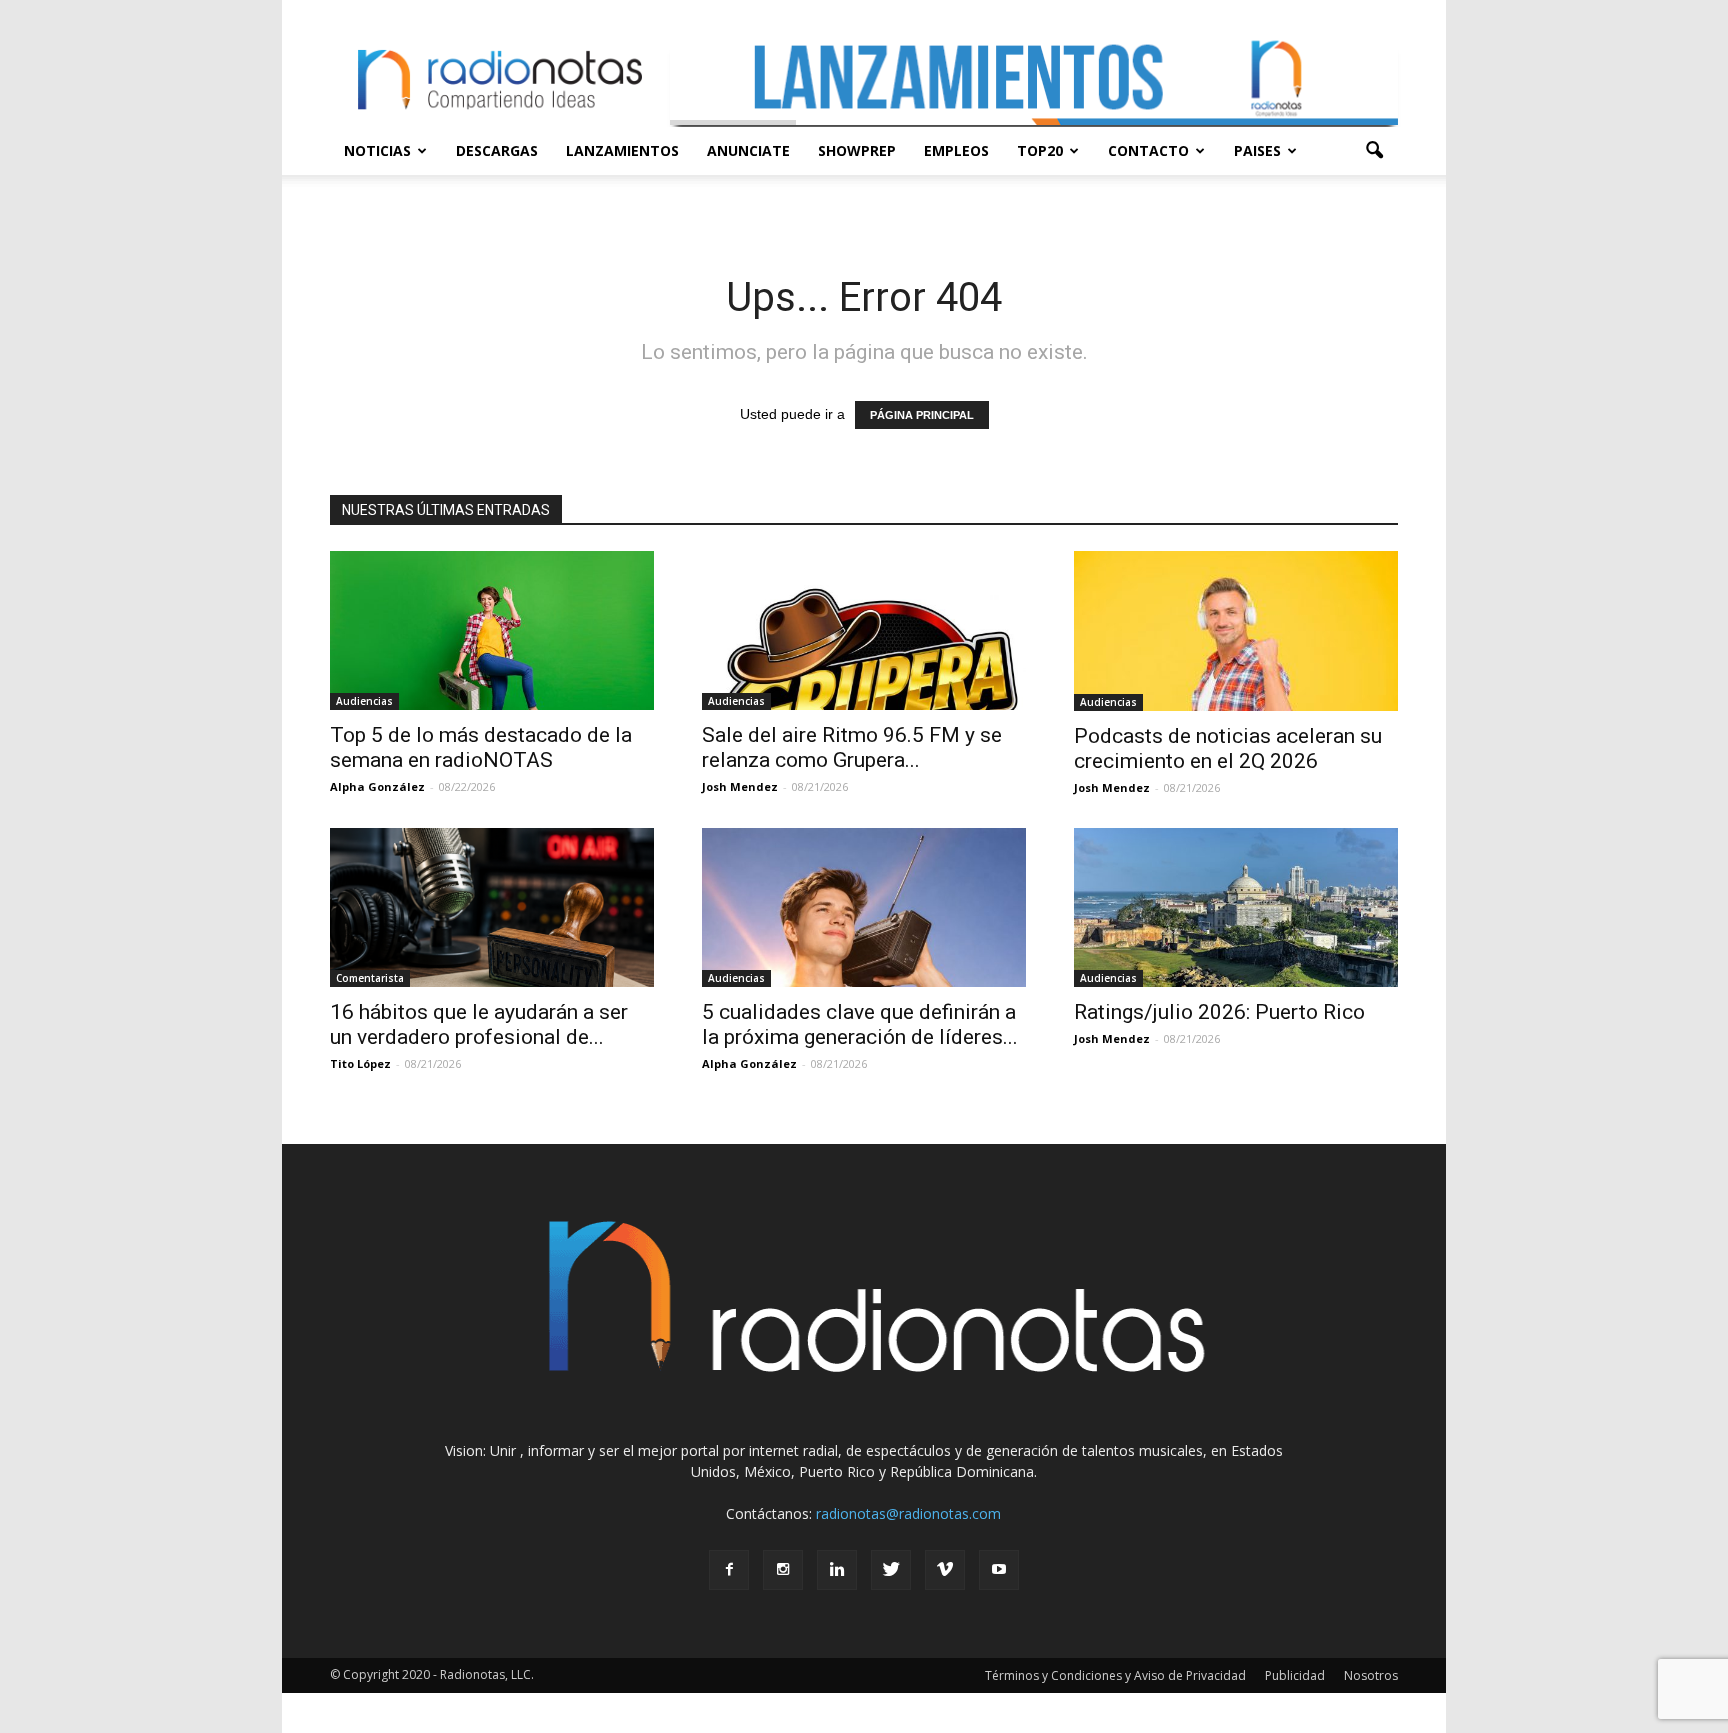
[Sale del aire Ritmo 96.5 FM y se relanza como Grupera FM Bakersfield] (864, 630)
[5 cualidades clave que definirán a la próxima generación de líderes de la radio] (864, 907)
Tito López (360, 1063)
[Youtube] (999, 1570)
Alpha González (377, 786)
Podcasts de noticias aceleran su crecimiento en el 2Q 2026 (1228, 748)
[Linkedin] (837, 1570)
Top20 (1040, 150)
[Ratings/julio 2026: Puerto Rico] (1236, 907)
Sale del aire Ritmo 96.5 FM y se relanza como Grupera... (852, 747)
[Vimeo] (945, 1570)
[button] (1374, 151)
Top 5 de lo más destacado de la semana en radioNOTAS (481, 747)
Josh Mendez (740, 786)
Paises (1257, 150)
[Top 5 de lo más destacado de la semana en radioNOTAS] (492, 630)
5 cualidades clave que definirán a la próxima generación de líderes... (860, 1024)
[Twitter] (891, 1570)
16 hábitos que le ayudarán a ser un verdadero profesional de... (479, 1024)
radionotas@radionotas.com (908, 1513)
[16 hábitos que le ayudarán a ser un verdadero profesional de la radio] (492, 907)
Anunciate (748, 150)
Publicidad (1295, 1675)
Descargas (497, 150)
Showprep (857, 150)
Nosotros (1371, 1675)
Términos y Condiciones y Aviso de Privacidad (1115, 1675)
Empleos (956, 150)
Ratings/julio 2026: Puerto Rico (1219, 1012)
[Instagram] (783, 1570)
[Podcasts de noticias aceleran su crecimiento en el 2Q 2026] (1236, 631)
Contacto (1148, 150)
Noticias (377, 150)
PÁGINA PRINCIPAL (922, 415)
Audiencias (364, 701)
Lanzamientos (622, 150)
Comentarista (370, 978)
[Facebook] (729, 1570)
